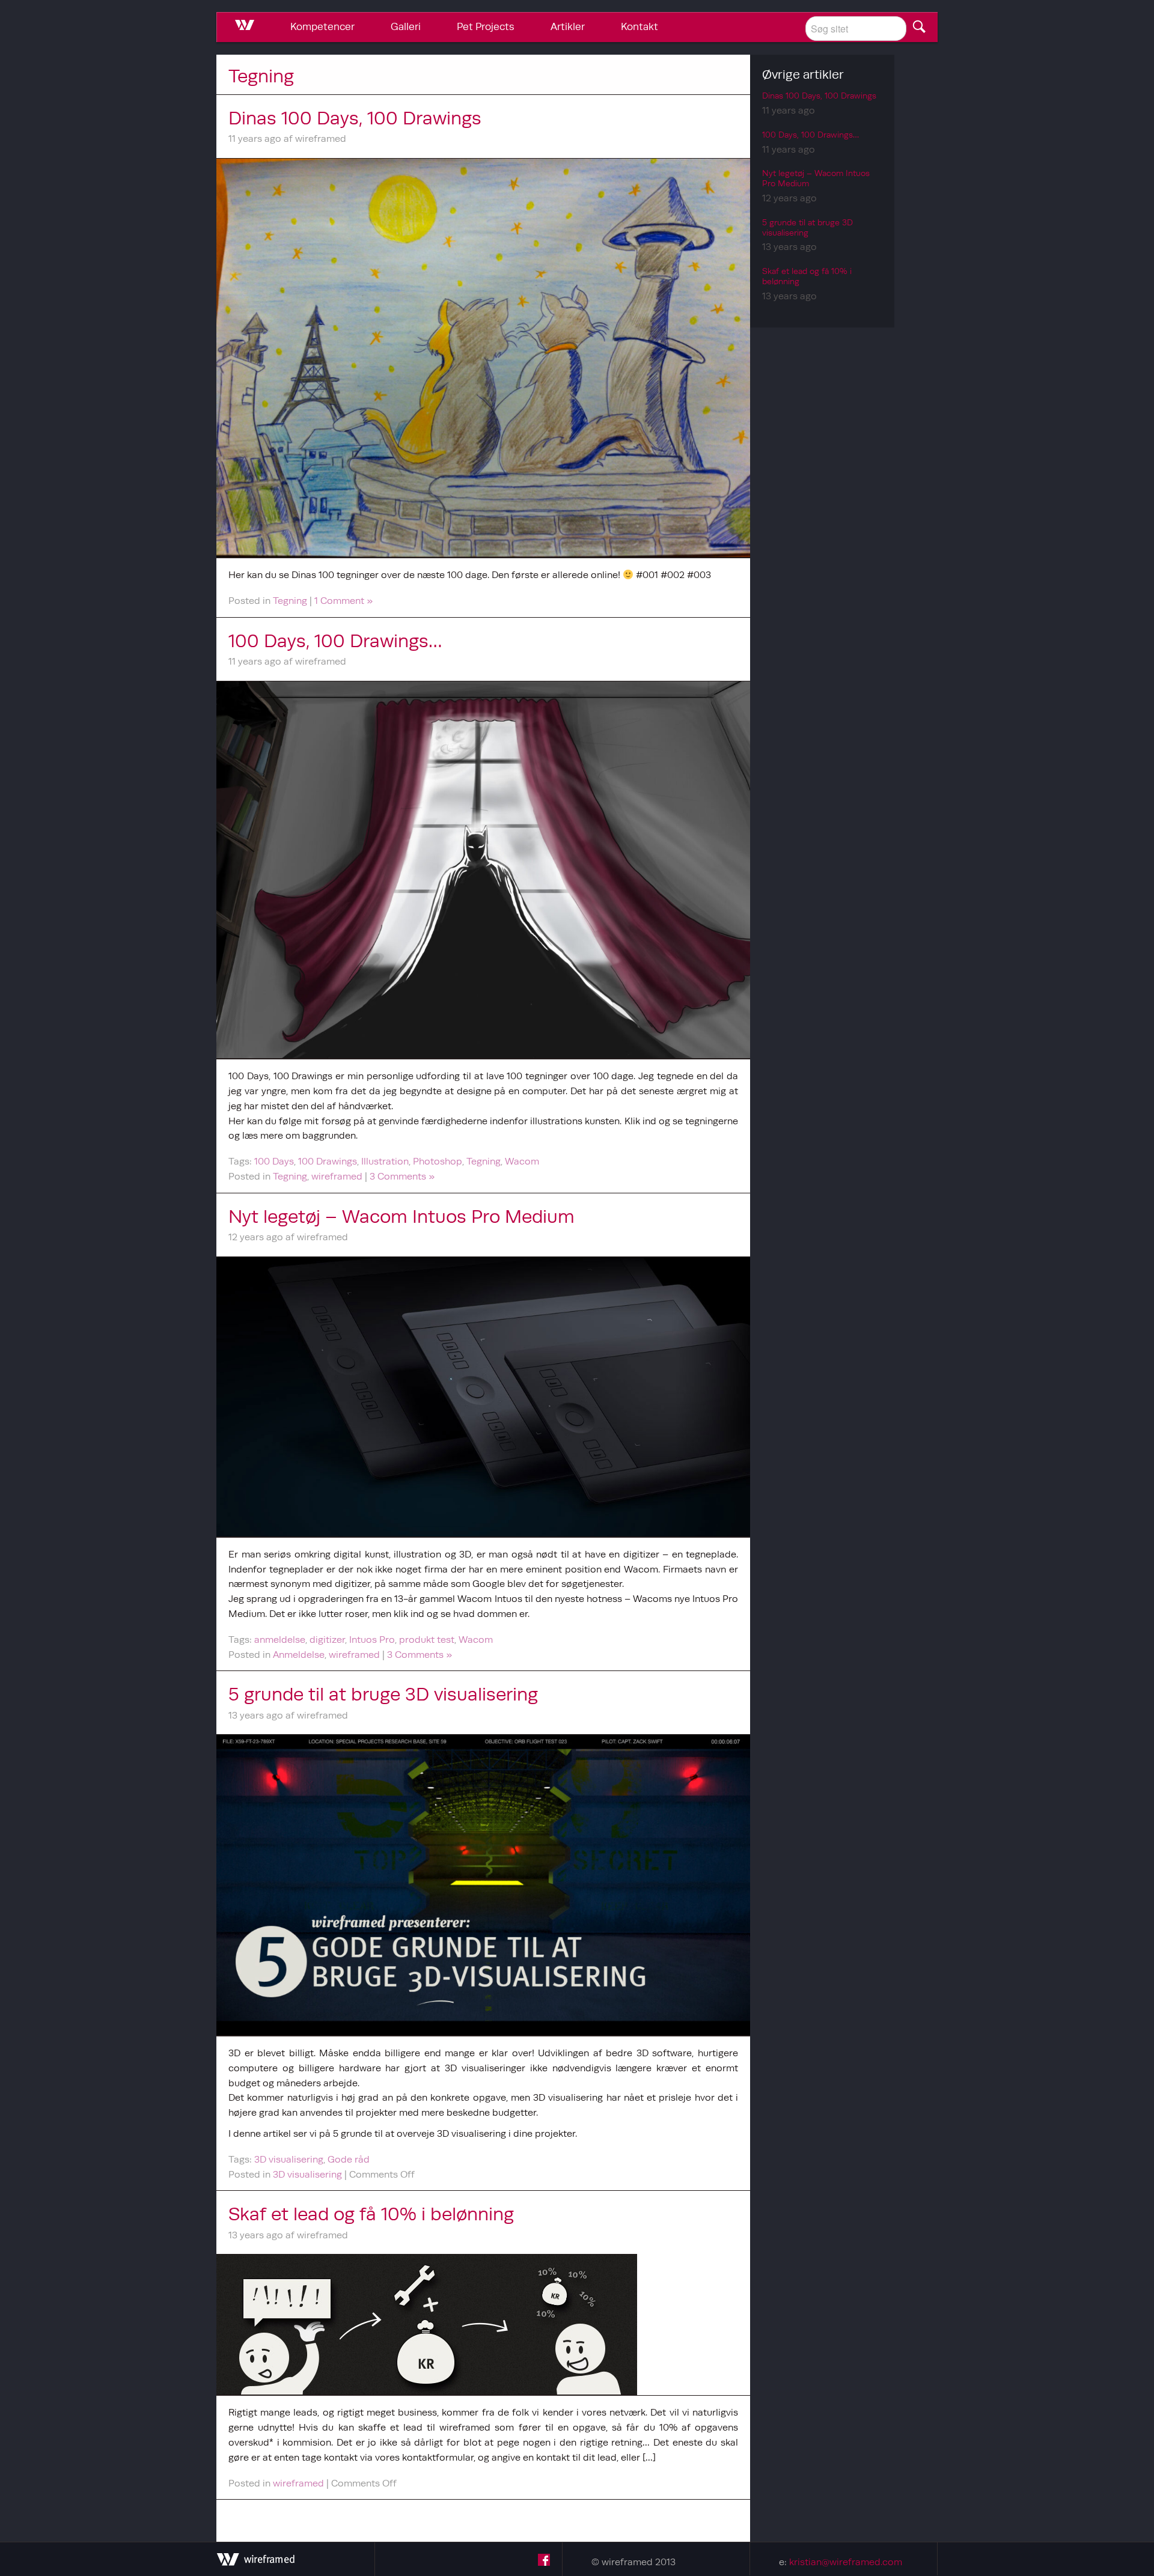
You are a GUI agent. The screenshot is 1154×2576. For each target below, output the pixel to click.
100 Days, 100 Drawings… (335, 641)
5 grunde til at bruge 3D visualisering (383, 1694)
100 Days (274, 1161)
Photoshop (438, 1161)
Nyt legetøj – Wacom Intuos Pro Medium (401, 1216)
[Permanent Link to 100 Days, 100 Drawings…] (483, 870)
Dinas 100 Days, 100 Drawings (355, 118)
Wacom (522, 1161)
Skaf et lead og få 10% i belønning (371, 2214)
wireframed (337, 1176)
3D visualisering (289, 2159)
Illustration (385, 1161)
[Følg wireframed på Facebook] (544, 2562)
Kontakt (640, 26)
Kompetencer (322, 26)
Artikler (568, 26)
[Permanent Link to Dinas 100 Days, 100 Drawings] (483, 358)
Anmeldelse (299, 1654)
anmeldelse (280, 1639)
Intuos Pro (372, 1639)
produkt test (427, 1639)
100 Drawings (328, 1161)
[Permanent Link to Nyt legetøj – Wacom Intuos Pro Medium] (483, 1397)
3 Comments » (402, 1176)
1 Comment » (343, 600)
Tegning (290, 600)
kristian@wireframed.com (846, 2562)
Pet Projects (486, 26)
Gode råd (349, 2159)
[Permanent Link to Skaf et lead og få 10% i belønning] (483, 2325)
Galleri (406, 26)
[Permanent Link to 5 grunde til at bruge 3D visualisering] (483, 1885)
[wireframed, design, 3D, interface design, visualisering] (255, 2562)
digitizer (327, 1639)
